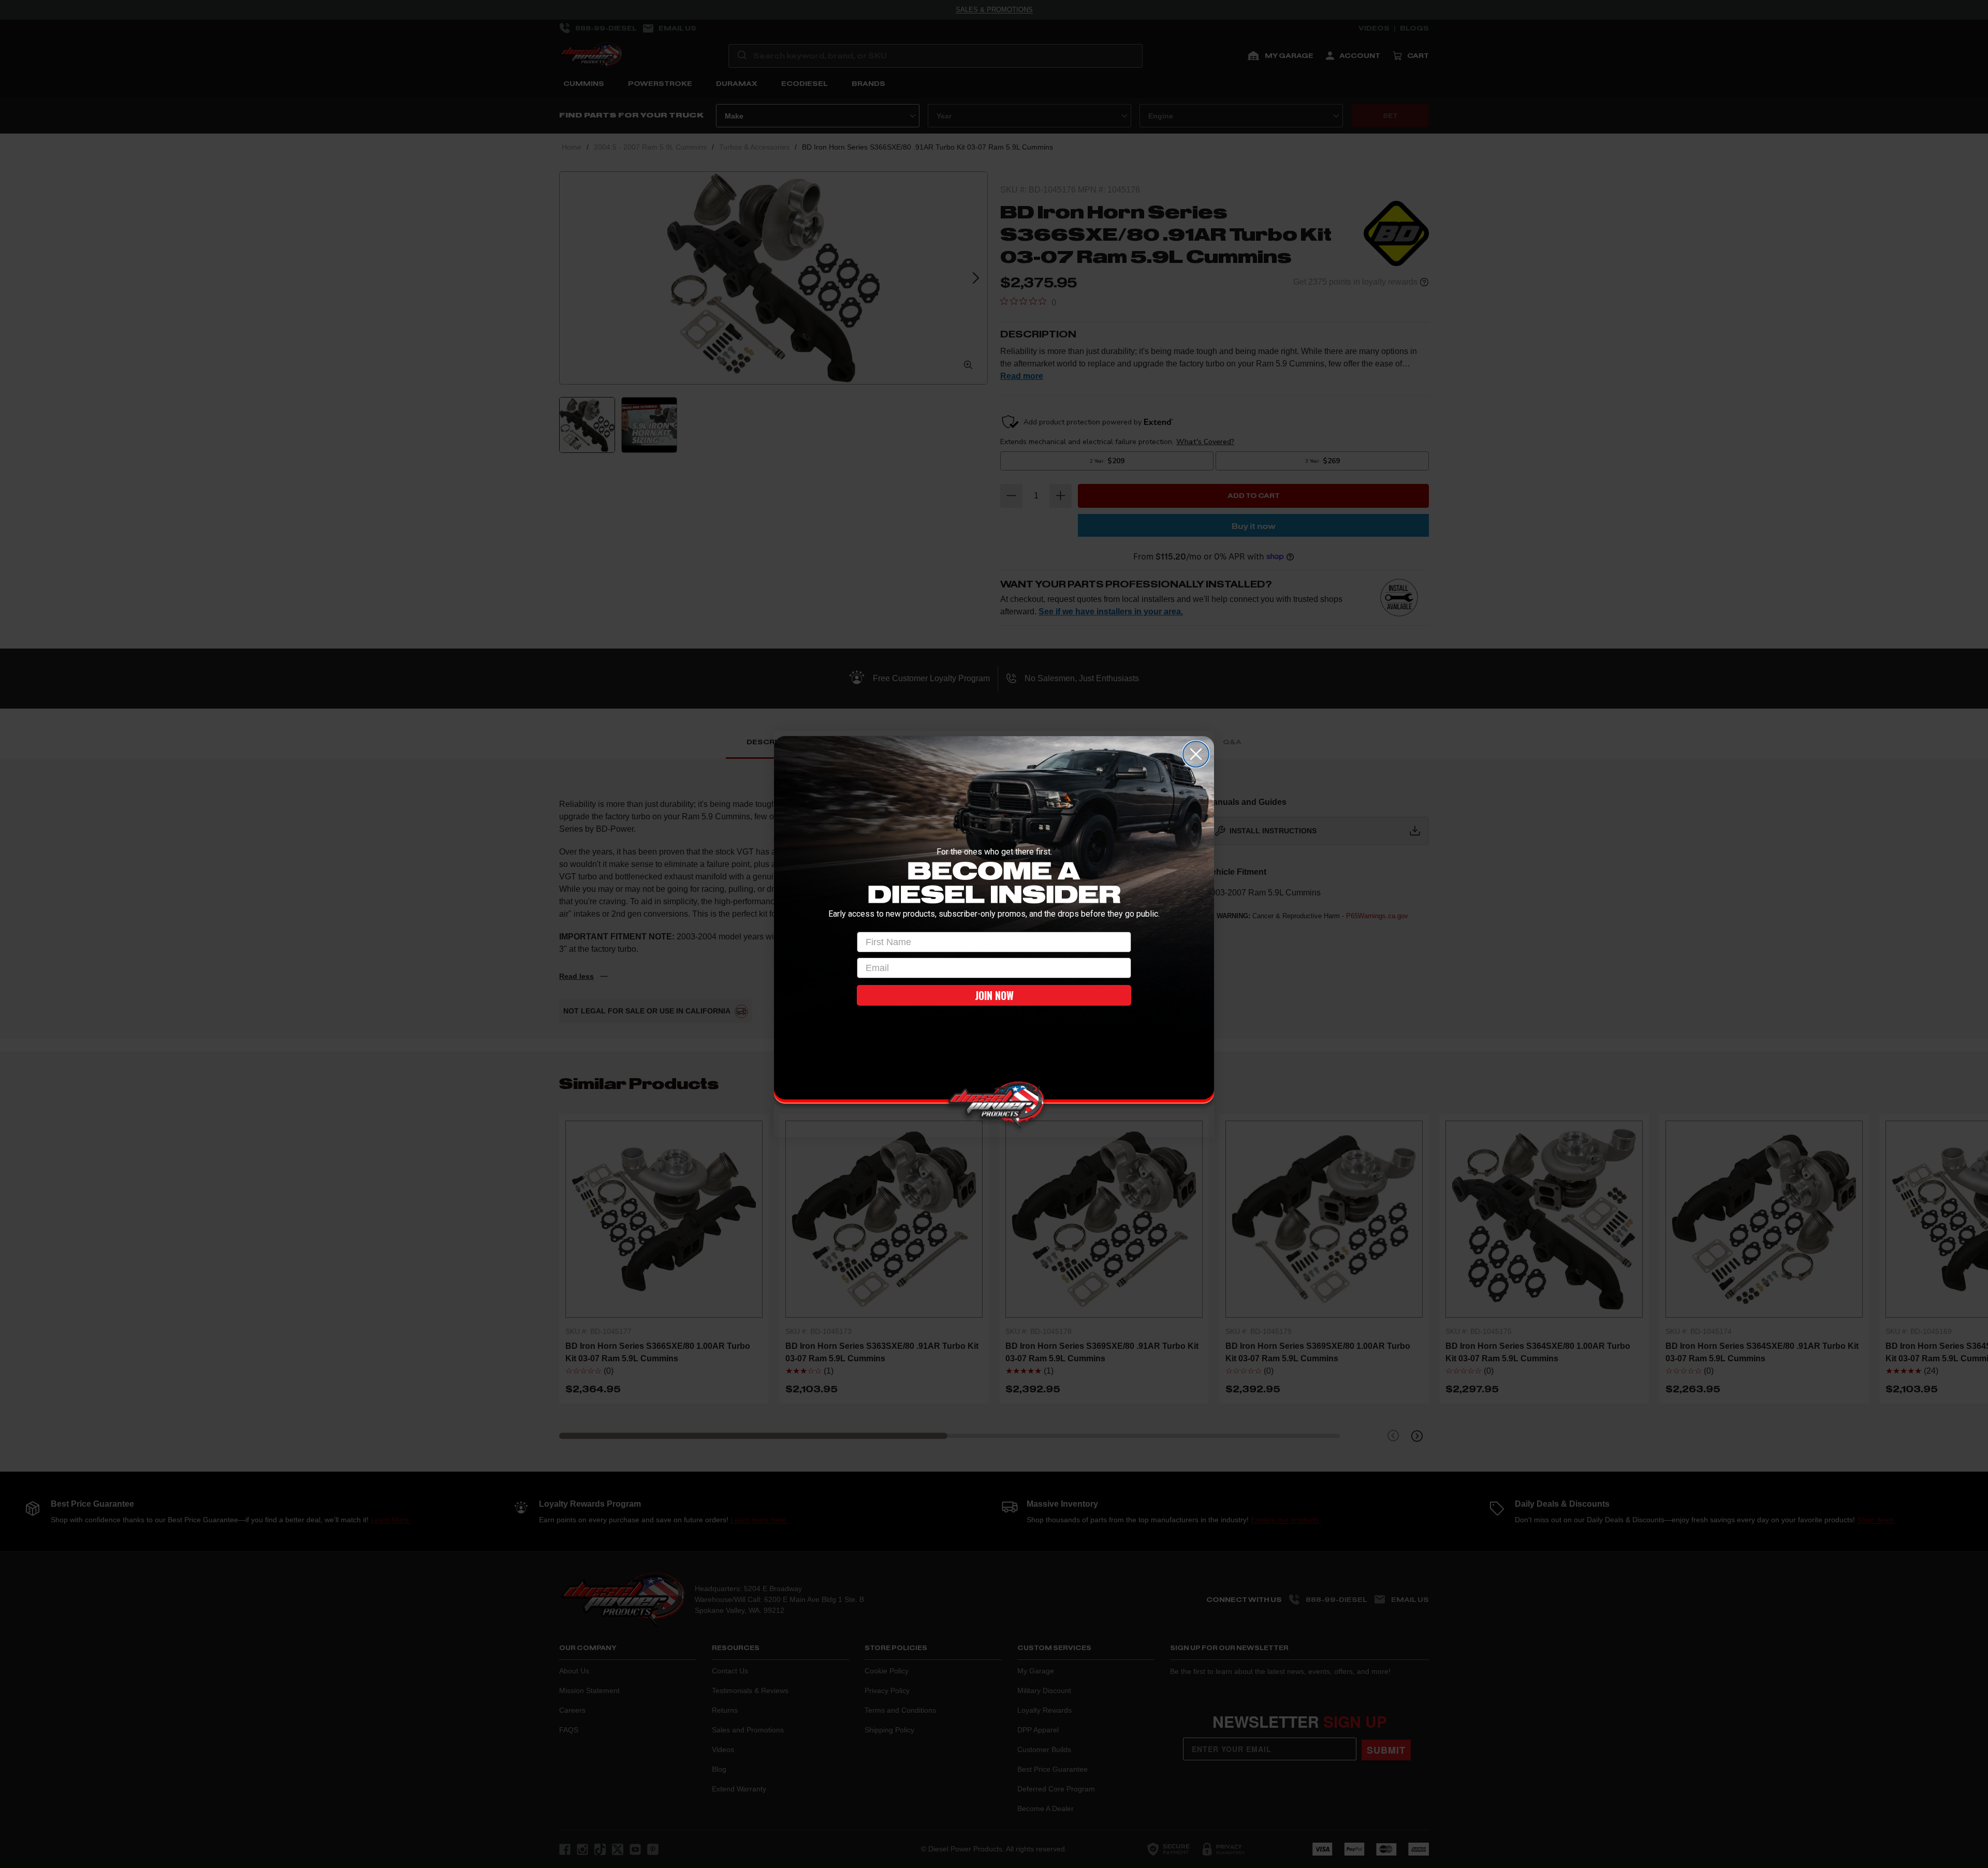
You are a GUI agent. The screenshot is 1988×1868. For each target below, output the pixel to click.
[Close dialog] (1196, 754)
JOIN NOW (994, 995)
